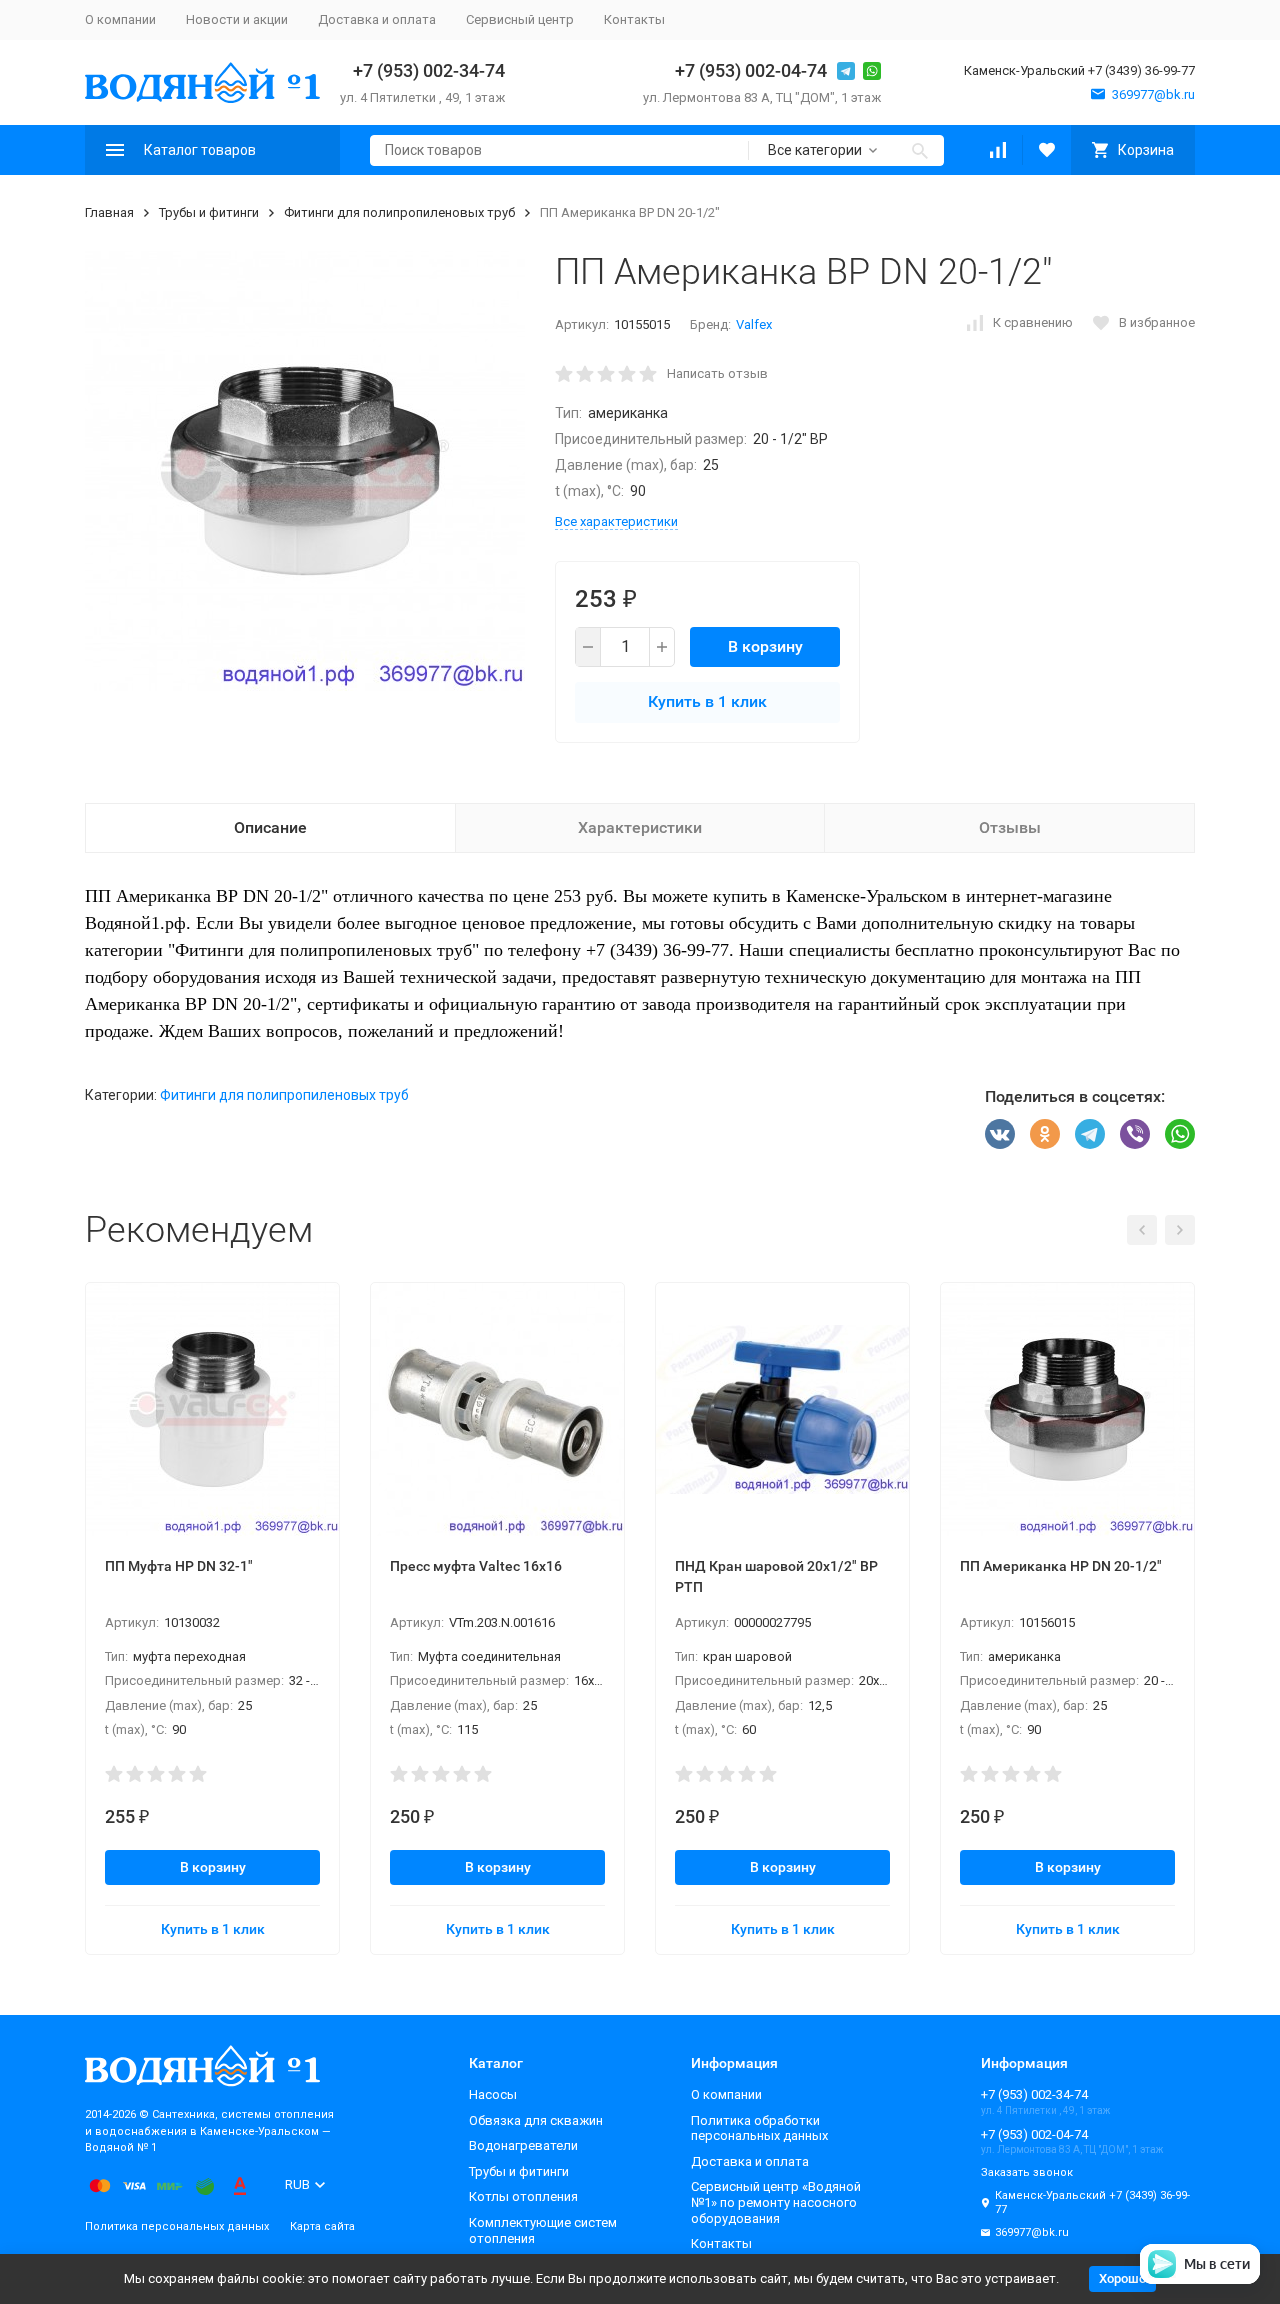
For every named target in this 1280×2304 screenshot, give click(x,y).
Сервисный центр (520, 19)
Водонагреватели (523, 2145)
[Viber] (1135, 1134)
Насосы (493, 2094)
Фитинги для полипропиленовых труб (399, 212)
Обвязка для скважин (536, 2120)
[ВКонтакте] (1000, 1134)
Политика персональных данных (177, 2226)
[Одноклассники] (1045, 1134)
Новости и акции (237, 19)
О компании (120, 19)
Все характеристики (616, 521)
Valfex (754, 324)
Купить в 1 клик (707, 701)
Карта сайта (322, 2226)
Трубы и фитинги (209, 212)
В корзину (765, 646)
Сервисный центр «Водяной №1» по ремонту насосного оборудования (776, 2202)
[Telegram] (1090, 1134)
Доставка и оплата (377, 19)
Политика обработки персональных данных (759, 2128)
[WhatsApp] (1180, 1134)
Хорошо (1122, 2278)
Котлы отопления (523, 2196)
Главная (109, 212)
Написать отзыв (717, 373)
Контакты (634, 19)
